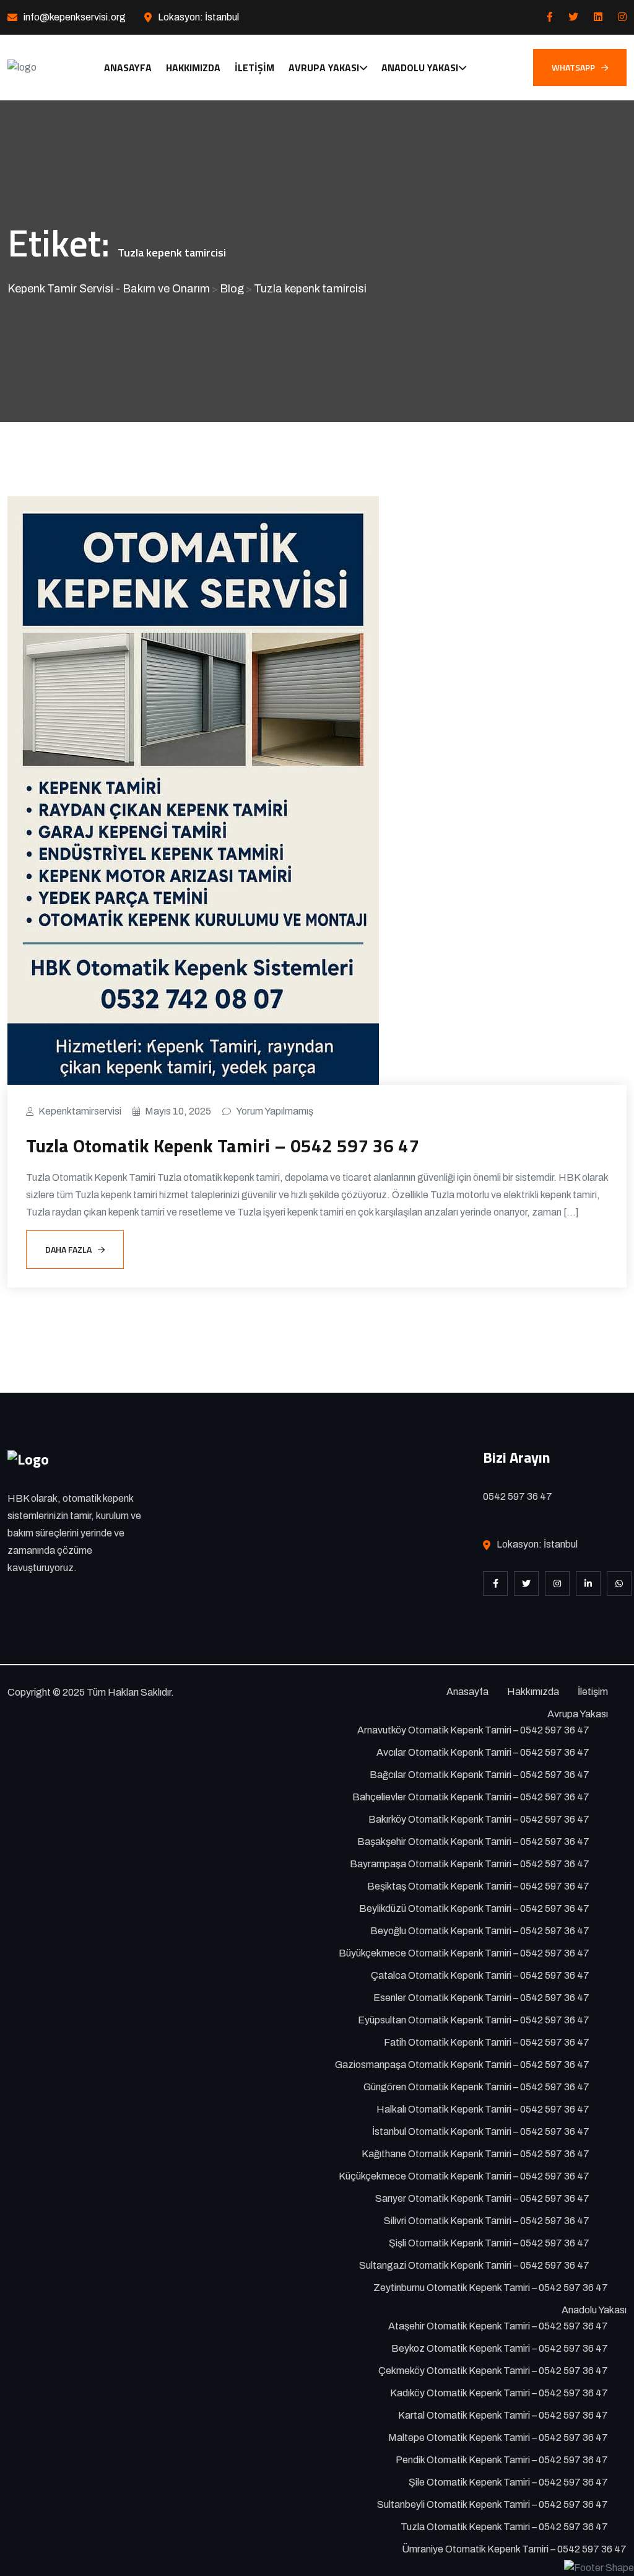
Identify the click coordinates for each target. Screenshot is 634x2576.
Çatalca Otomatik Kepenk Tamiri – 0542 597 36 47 (480, 1975)
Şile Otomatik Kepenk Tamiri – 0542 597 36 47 (508, 2482)
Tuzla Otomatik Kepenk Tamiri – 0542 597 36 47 (223, 1146)
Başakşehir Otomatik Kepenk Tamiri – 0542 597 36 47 (473, 1842)
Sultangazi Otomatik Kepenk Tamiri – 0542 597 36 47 (474, 2265)
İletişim (254, 68)
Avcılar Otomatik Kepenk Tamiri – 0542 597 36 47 (483, 1752)
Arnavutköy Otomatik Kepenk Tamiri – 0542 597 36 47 (473, 1730)
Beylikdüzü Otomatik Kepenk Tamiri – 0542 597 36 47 (474, 1908)
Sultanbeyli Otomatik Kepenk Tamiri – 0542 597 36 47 (493, 2504)
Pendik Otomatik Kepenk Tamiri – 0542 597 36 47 (502, 2460)
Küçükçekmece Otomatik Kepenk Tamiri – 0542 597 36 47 (464, 2176)
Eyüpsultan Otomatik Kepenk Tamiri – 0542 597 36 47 (474, 2020)
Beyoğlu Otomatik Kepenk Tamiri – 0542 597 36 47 (480, 1931)
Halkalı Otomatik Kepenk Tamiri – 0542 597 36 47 (483, 2109)
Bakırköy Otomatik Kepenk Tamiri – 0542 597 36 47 (479, 1819)
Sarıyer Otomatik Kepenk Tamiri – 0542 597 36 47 (482, 2198)
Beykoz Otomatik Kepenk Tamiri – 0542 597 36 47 (500, 2348)
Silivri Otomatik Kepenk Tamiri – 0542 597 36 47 (487, 2221)
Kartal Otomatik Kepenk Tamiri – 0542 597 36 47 (503, 2415)
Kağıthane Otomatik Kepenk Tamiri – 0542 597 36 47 (475, 2154)
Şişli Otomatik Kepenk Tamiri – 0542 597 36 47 (489, 2243)
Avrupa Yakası (324, 68)
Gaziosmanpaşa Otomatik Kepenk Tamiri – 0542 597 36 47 (462, 2065)
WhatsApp (573, 67)
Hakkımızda (193, 68)
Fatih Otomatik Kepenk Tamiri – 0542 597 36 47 (487, 2042)
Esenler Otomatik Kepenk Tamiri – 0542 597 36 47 (481, 1998)
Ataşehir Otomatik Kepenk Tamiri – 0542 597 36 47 (498, 2326)
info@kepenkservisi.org (75, 17)
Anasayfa (128, 68)
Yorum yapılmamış (275, 1111)
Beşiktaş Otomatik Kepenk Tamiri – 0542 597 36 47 (478, 1886)
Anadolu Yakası (420, 68)
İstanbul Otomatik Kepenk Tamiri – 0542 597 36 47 (481, 2131)
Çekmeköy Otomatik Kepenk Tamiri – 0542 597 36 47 (493, 2371)
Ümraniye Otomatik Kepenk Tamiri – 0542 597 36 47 (514, 2549)
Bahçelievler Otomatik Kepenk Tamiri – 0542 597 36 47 (471, 1797)
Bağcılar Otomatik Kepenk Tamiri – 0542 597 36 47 (480, 1775)
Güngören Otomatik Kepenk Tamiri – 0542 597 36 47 (476, 2087)
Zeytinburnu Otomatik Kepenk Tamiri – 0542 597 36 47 (491, 2288)
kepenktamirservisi (80, 1111)
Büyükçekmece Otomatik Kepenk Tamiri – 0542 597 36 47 (464, 1953)
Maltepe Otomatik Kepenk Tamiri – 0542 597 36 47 (498, 2438)
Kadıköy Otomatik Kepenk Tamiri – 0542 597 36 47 (499, 2393)
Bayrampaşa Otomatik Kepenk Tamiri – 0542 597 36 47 (470, 1864)
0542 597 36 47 (518, 1496)
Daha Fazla (68, 1249)
